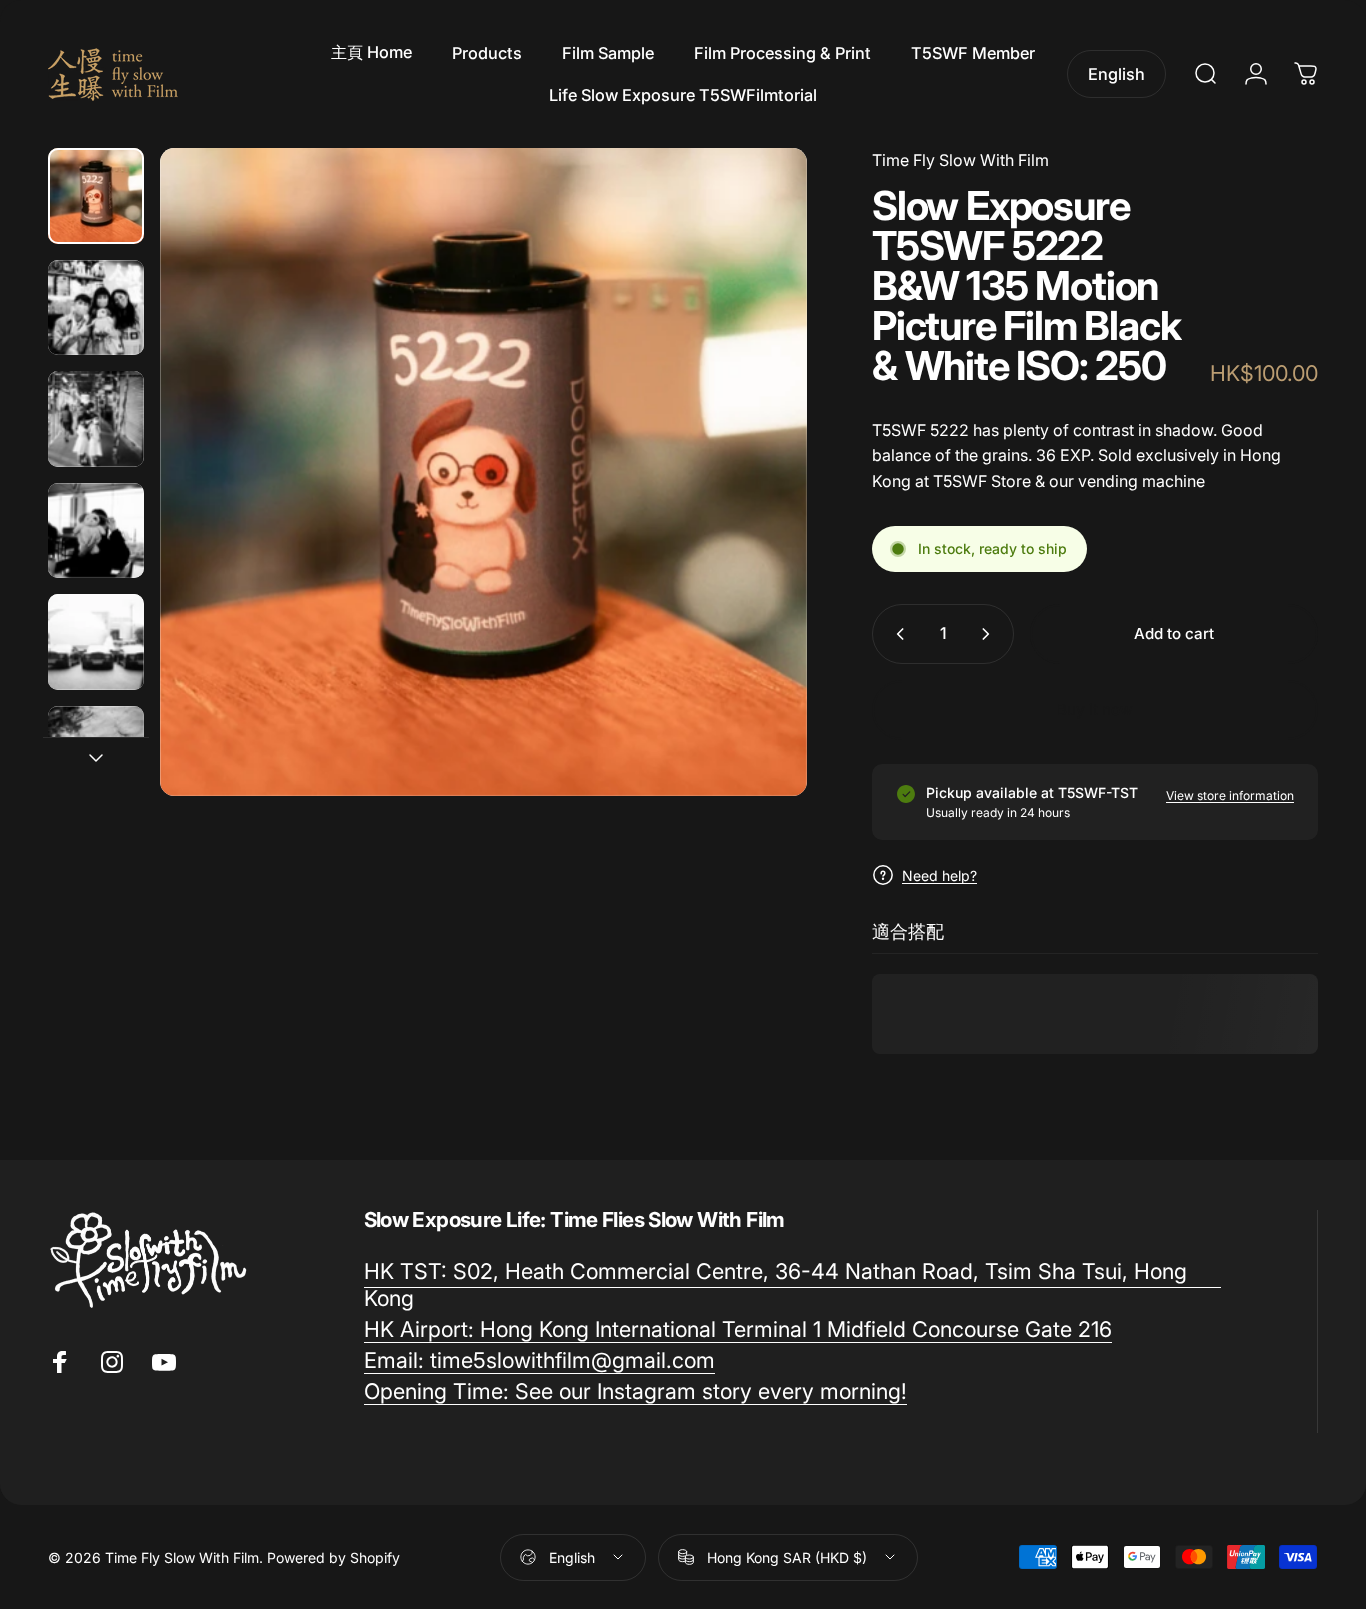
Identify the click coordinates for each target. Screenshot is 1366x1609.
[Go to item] (96, 196)
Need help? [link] (939, 875)
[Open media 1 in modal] (484, 472)
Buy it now (1095, 709)
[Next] (511, 506)
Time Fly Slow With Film (960, 160)
